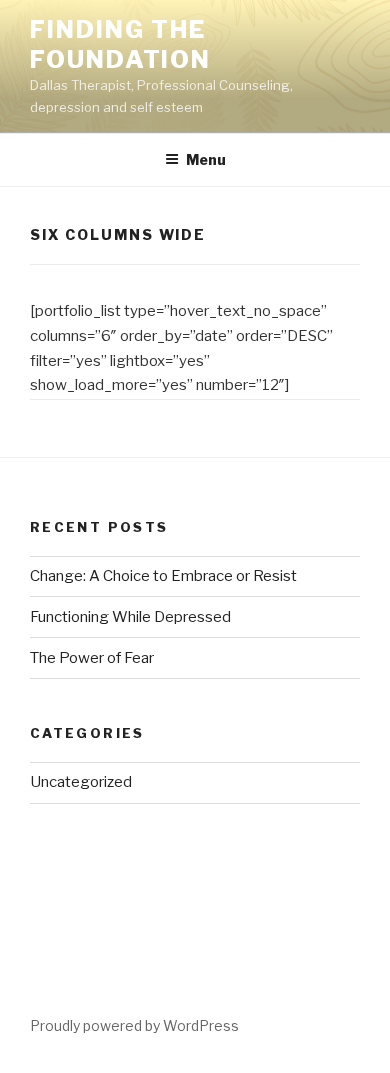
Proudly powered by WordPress (134, 1025)
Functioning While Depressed (130, 617)
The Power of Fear (92, 658)
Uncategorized (81, 782)
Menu (206, 159)
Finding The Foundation (120, 44)
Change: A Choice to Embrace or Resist (163, 576)
